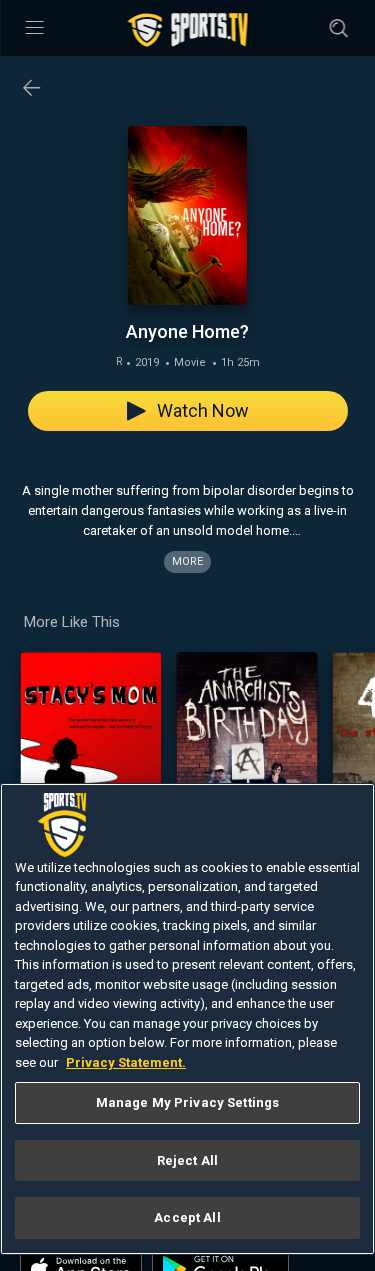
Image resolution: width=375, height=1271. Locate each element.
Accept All (187, 1217)
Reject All (187, 1160)
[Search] (338, 28)
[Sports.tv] (188, 30)
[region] (187, 1019)
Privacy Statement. (126, 1062)
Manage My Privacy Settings (187, 1102)
